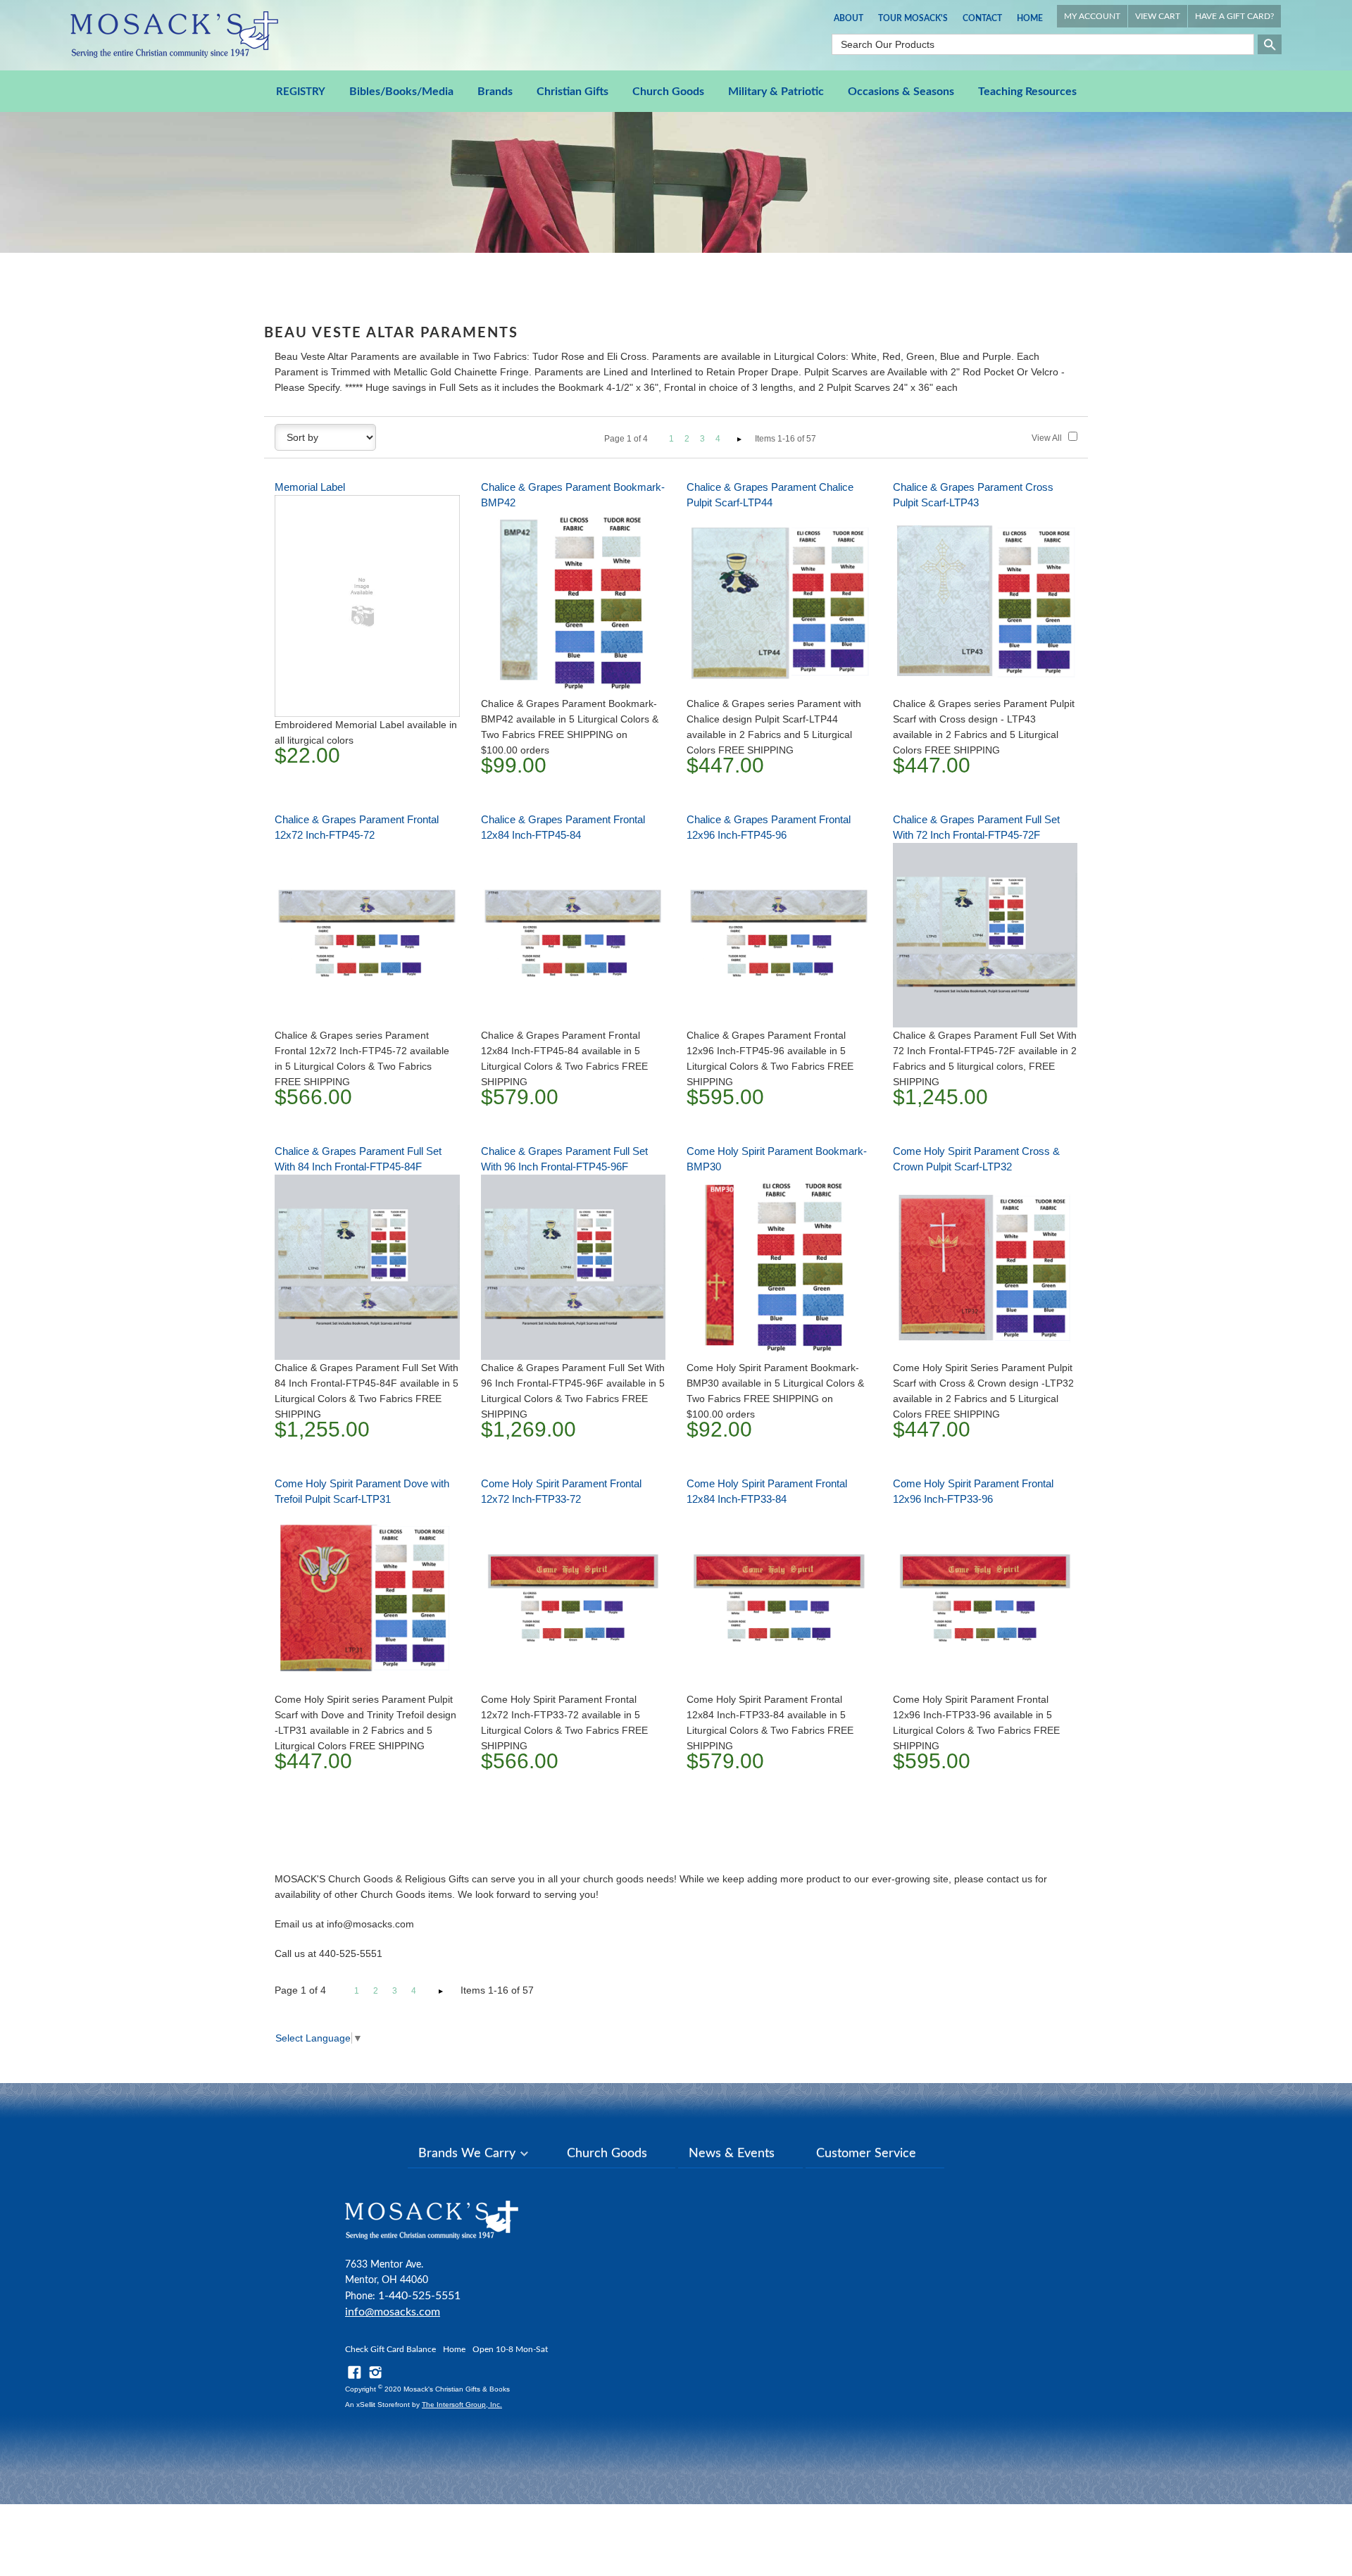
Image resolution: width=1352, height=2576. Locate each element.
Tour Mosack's (913, 18)
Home (1030, 18)
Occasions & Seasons (901, 92)
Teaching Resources (1027, 92)
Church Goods (668, 92)
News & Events (732, 2153)
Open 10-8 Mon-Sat (510, 2349)
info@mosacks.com (393, 2312)
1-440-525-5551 (419, 2296)
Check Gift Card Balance (390, 2349)
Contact (982, 18)
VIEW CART (1158, 16)
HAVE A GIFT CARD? (1234, 16)
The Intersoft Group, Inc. (462, 2405)
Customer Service (866, 2153)
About (849, 18)
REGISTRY (301, 92)
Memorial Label (310, 487)
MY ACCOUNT (1092, 16)
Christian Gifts (572, 92)
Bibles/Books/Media (401, 92)
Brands (495, 92)
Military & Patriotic (776, 92)
